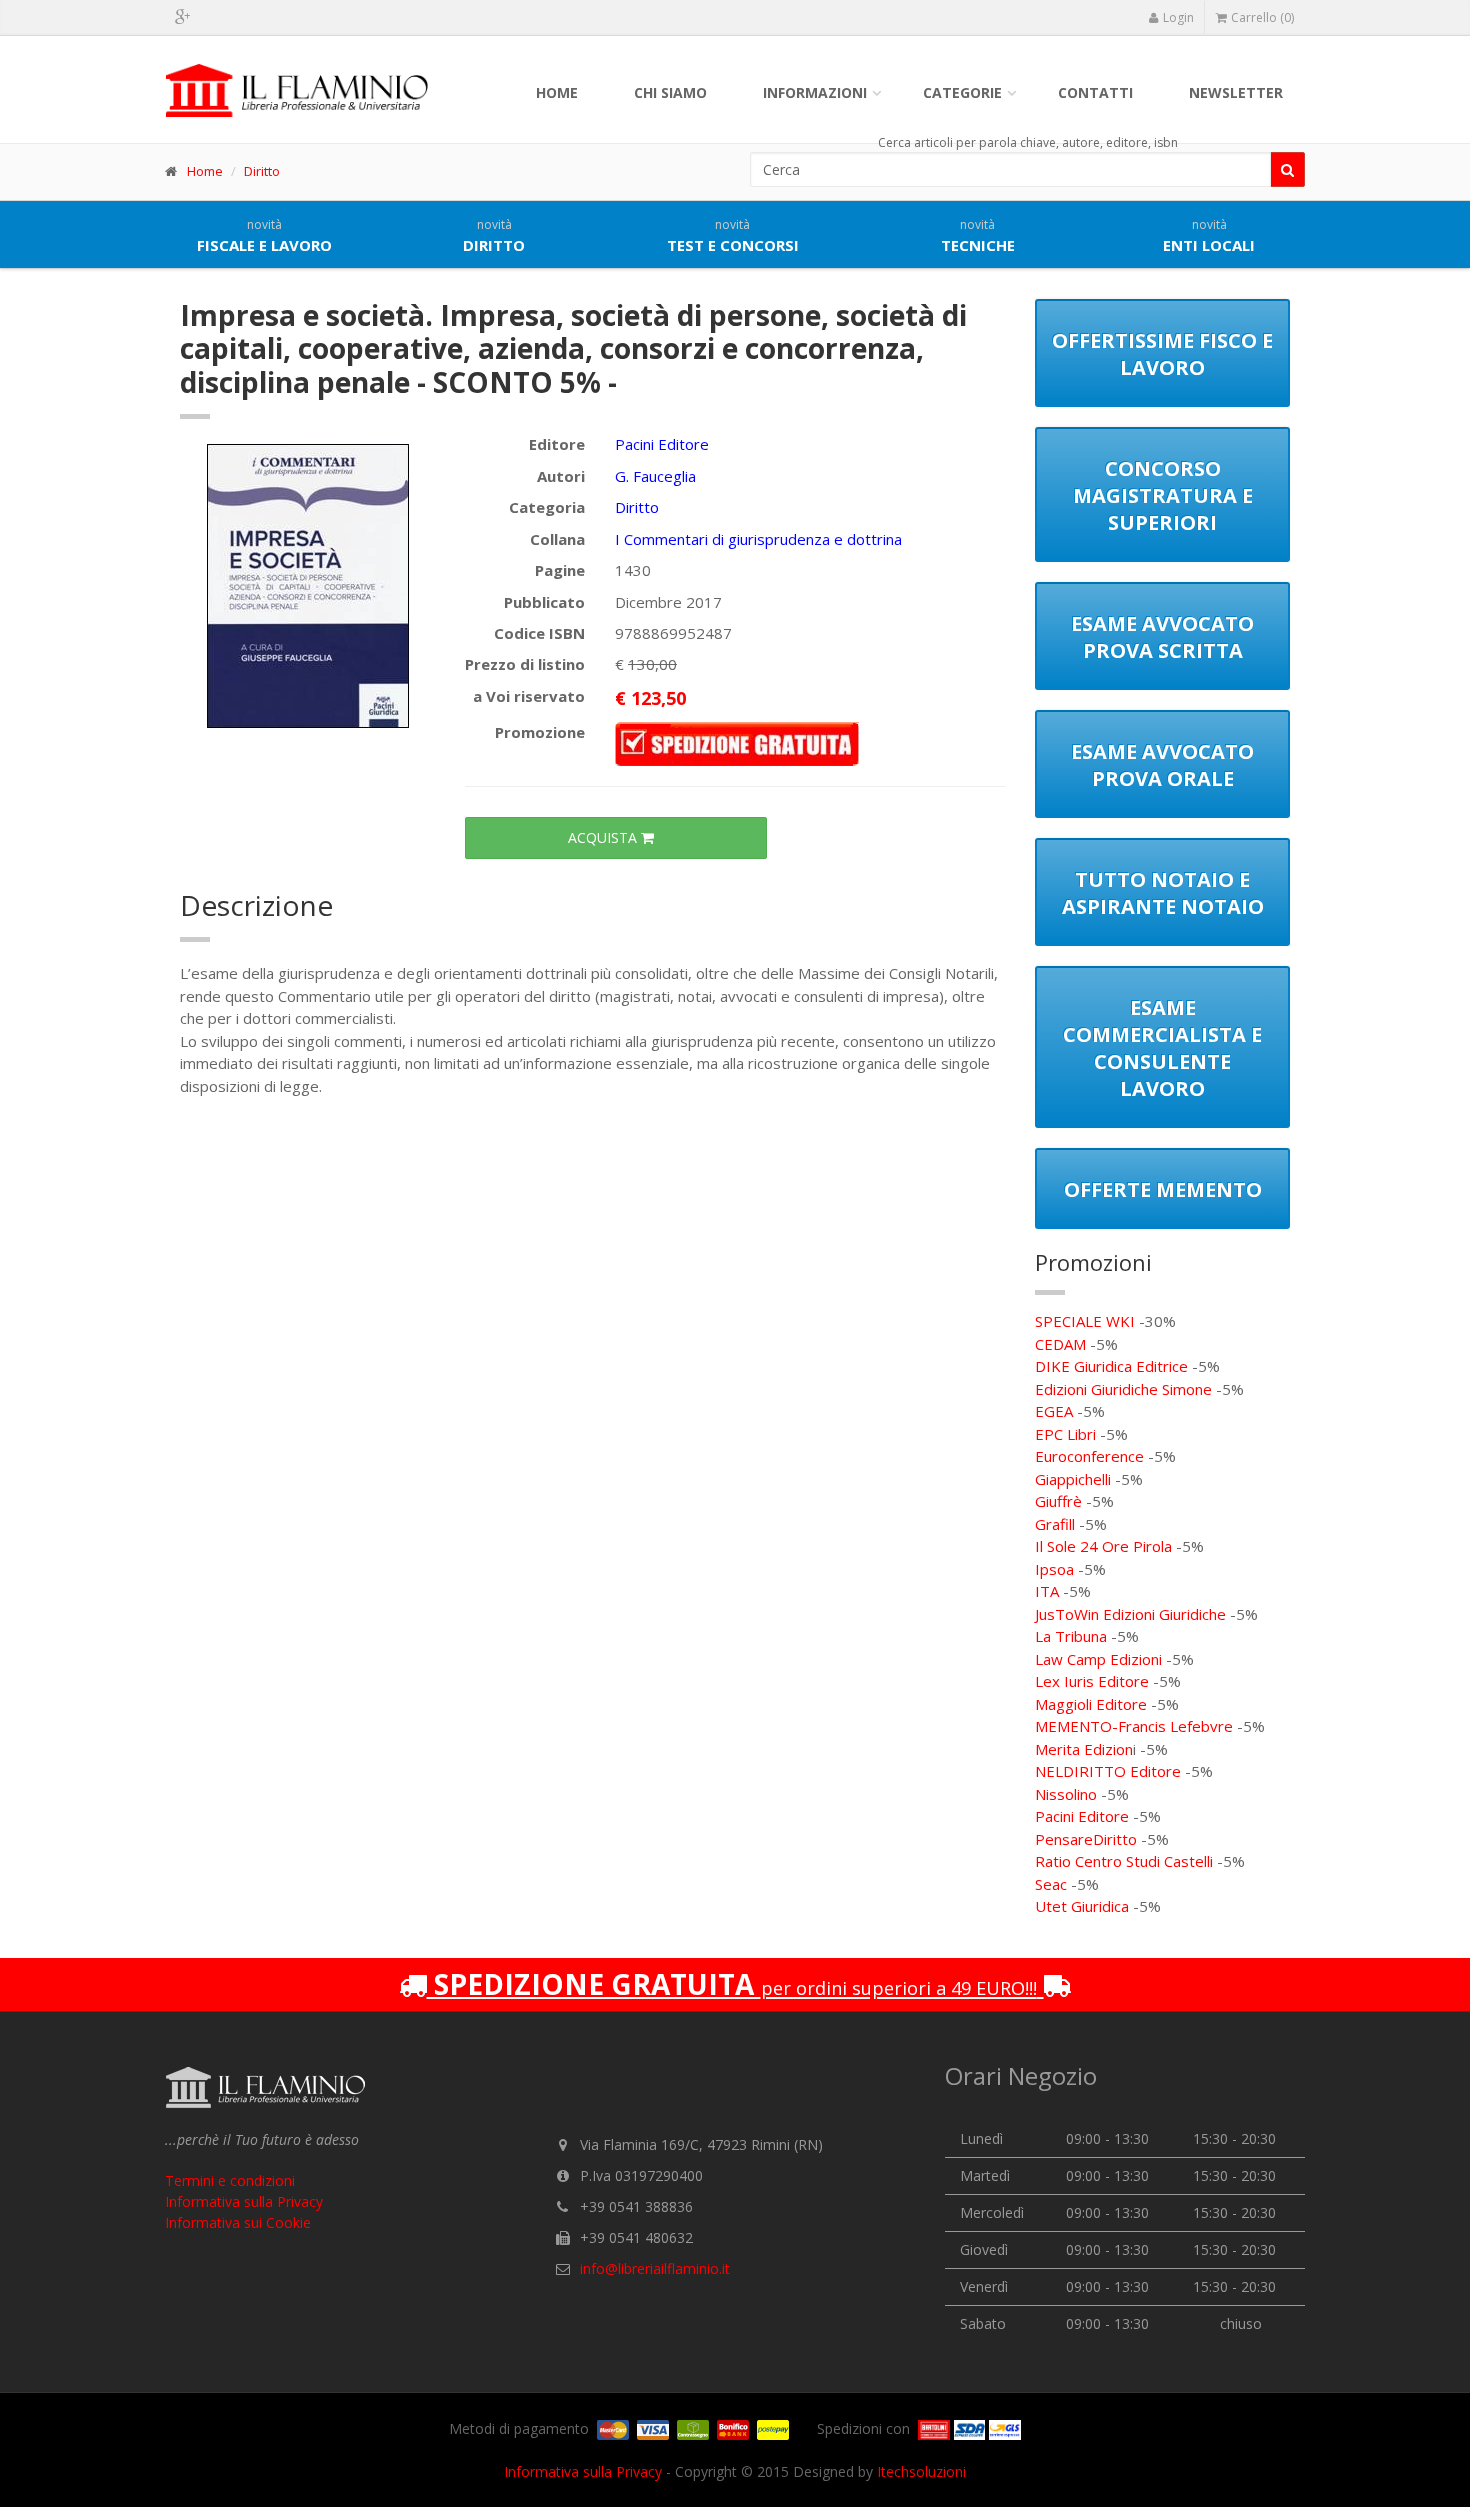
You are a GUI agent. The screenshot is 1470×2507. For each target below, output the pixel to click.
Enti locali (1209, 236)
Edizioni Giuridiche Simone (1123, 1389)
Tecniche (978, 236)
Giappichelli (1073, 1479)
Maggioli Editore (1091, 1704)
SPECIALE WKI (1085, 1321)
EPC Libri (1065, 1434)
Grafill (1055, 1524)
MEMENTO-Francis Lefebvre (1134, 1726)
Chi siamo (670, 92)
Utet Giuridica (1082, 1906)
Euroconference (1089, 1456)
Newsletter (1236, 92)
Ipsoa (1054, 1569)
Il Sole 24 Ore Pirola (1103, 1546)
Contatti (1095, 92)
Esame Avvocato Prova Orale (1162, 765)
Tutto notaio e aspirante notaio (1163, 893)
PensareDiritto (1086, 1839)
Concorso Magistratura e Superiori (1163, 495)
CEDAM (1060, 1344)
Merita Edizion (1084, 1749)
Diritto (262, 171)
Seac (1051, 1884)
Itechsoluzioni (921, 2471)
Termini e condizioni (230, 2180)
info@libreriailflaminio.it (655, 2268)
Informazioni (815, 92)
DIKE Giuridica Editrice (1111, 1366)
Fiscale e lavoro (264, 236)
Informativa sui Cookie (238, 2222)
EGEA (1054, 1411)
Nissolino (1066, 1794)
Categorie (962, 92)
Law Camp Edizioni (1098, 1659)
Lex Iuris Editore (1092, 1681)
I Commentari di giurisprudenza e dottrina (758, 539)
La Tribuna (1071, 1636)
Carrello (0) (1262, 17)
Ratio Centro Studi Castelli (1124, 1861)
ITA (1047, 1591)
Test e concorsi (733, 236)
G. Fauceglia (655, 476)
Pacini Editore (662, 444)
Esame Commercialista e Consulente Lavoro (1162, 1048)
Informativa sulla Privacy (244, 2201)
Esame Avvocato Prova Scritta (1162, 637)
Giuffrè (1058, 1501)
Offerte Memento (1163, 1189)
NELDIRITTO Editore (1108, 1771)
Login (1178, 17)
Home (557, 92)
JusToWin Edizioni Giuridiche (1130, 1614)
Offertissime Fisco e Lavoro (1162, 354)
